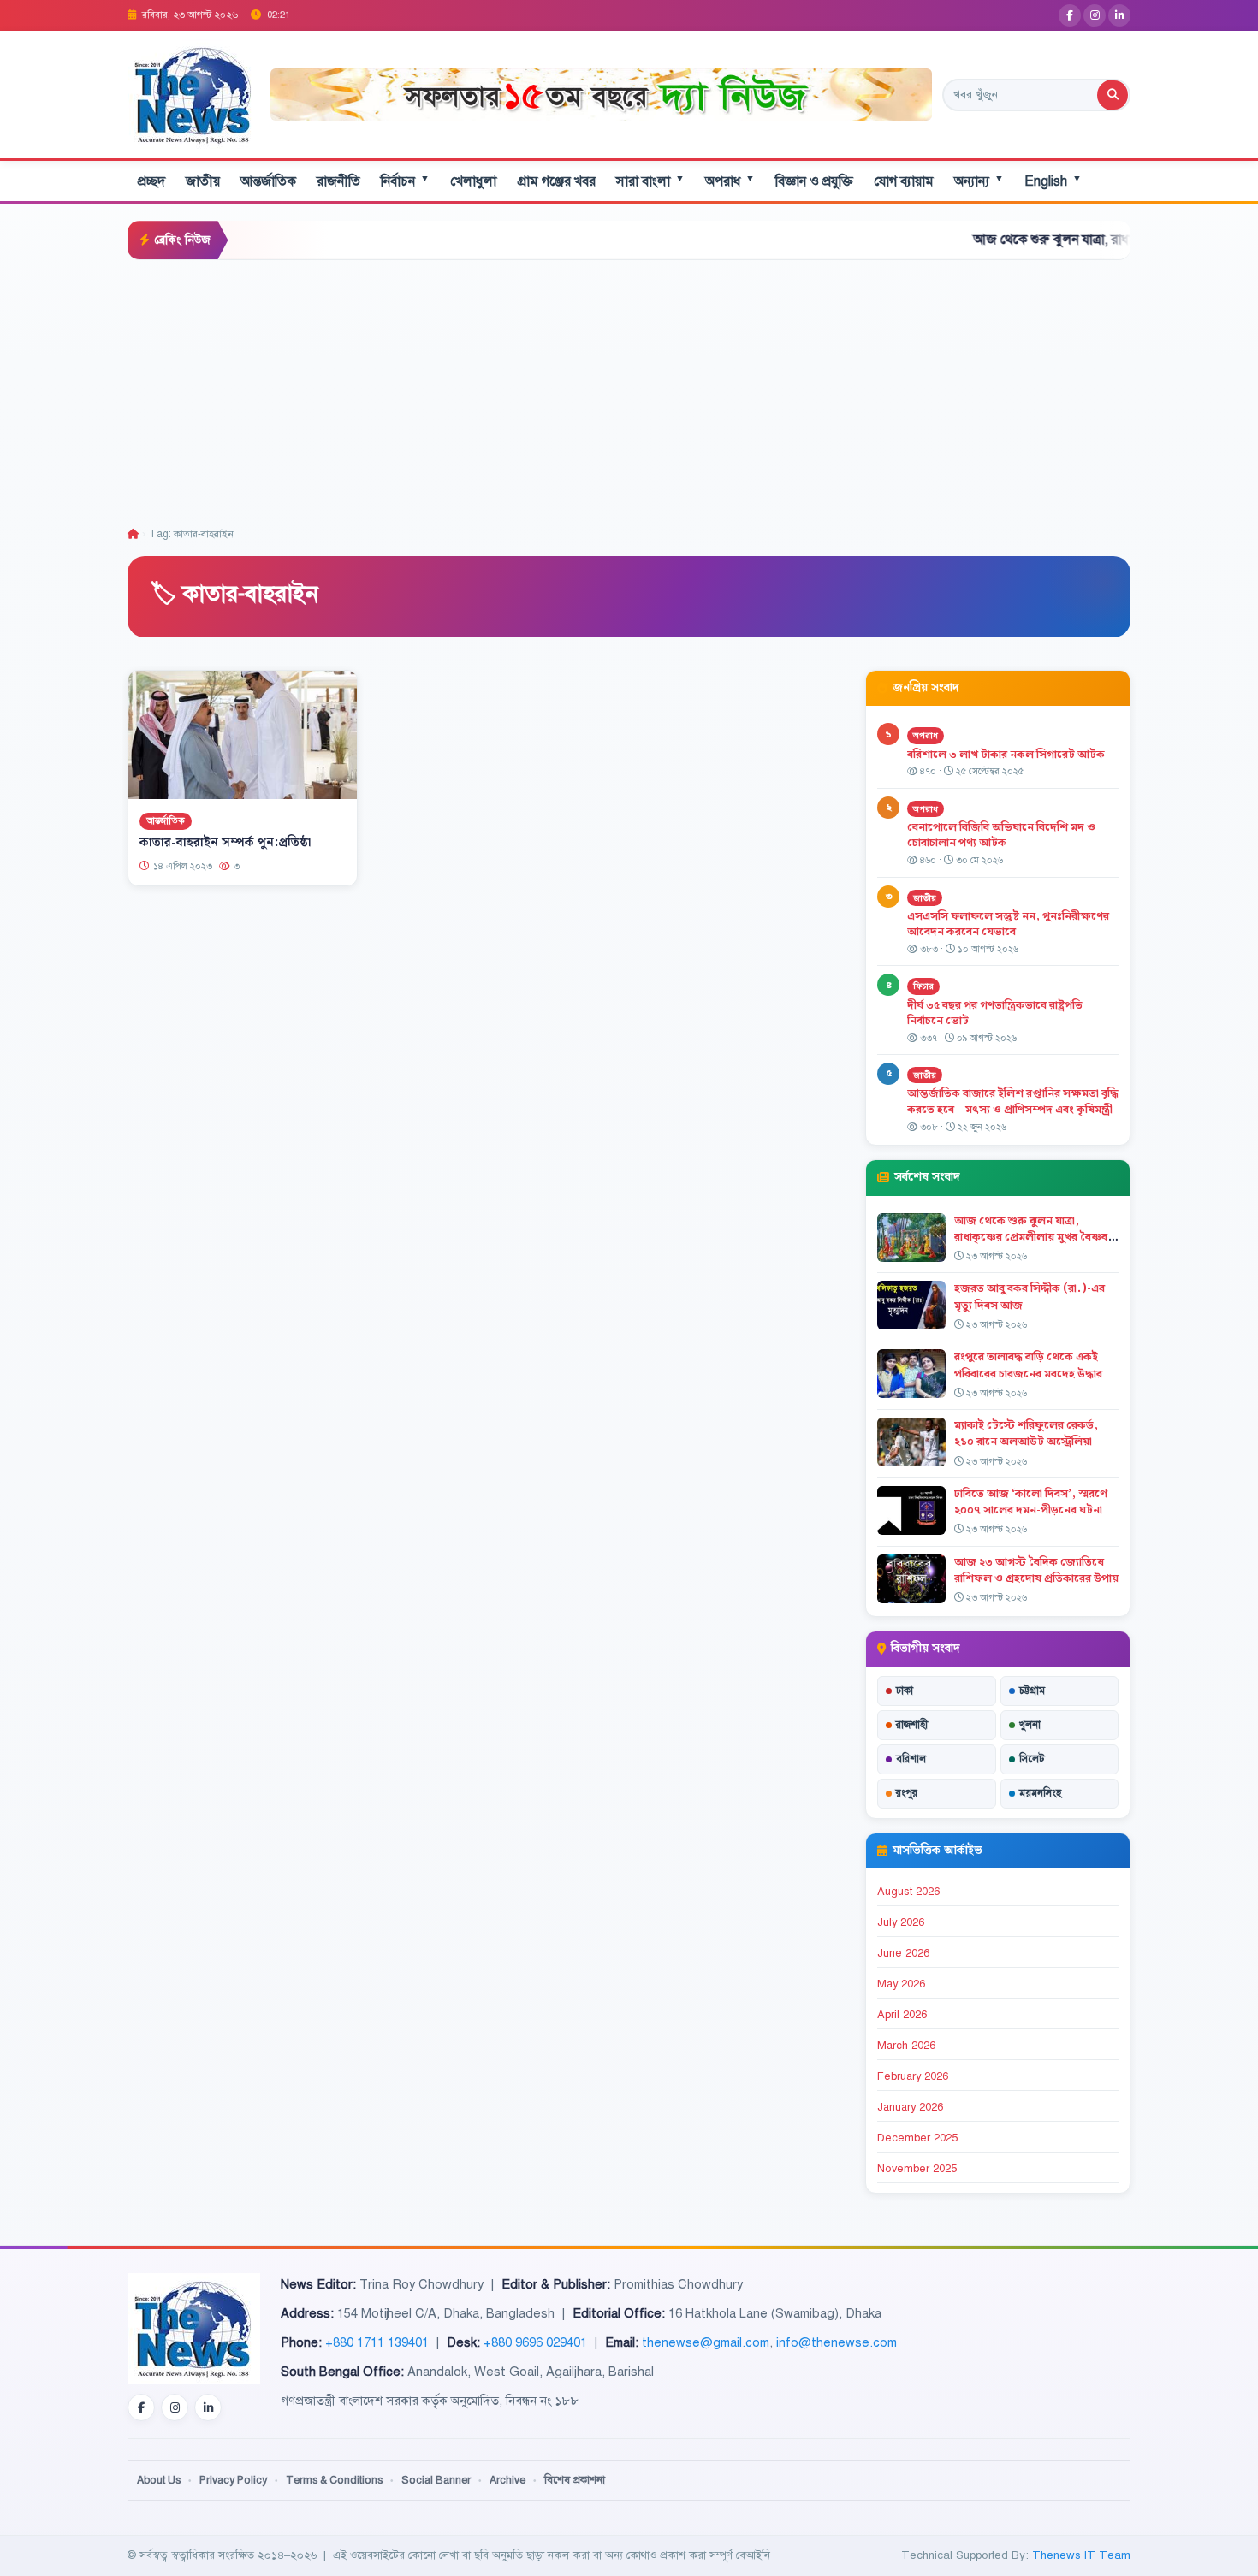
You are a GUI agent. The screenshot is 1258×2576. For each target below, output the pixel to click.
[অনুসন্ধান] (1113, 95)
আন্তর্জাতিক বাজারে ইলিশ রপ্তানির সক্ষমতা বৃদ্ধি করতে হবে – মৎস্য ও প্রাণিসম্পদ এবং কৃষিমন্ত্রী (1013, 1101)
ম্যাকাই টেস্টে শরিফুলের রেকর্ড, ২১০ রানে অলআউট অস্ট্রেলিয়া (1026, 1433)
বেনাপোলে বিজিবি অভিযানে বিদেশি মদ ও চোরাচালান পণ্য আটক (1001, 835)
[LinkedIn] (1119, 15)
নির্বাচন (405, 181)
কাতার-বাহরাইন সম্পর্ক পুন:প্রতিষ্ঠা (225, 843)
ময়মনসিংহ (1040, 1793)
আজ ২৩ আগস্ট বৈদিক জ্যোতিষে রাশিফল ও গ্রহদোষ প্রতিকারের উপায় (1036, 1570)
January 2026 (910, 2107)
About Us (159, 2480)
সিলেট (1032, 1759)
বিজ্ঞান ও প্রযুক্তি (814, 181)
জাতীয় (203, 181)
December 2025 (917, 2138)
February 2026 (913, 2076)
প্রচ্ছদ (151, 181)
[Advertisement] (629, 388)
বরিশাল (911, 1759)
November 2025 (917, 2169)
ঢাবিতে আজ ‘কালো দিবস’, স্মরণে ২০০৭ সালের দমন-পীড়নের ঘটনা (1031, 1502)
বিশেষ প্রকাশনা (575, 2480)
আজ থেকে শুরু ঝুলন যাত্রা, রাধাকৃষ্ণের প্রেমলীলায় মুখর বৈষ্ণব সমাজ (1070, 240)
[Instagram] (1095, 15)
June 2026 (903, 1953)
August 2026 (908, 1892)
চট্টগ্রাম (1032, 1691)
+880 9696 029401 (535, 2342)
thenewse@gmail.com (706, 2342)
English (1053, 181)
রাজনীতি (338, 181)
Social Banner (436, 2480)
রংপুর (907, 1793)
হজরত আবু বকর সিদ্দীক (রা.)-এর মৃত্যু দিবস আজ (1030, 1297)
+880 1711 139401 (377, 2342)
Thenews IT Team (1081, 2555)
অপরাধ (730, 181)
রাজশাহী (912, 1725)
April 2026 (902, 2015)
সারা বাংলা (650, 181)
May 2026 (901, 1984)
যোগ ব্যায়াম (904, 181)
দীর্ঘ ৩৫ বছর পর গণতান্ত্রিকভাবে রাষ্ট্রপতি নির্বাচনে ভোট (995, 1013)
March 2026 (906, 2046)
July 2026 (901, 1922)
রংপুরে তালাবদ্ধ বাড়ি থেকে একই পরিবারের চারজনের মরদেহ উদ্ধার (1028, 1365)
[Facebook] (1070, 15)
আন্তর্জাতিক (268, 181)
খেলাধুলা (473, 181)
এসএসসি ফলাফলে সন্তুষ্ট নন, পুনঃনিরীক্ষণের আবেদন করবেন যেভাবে (1008, 924)
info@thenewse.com (837, 2342)
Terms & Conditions (334, 2480)
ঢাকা (905, 1691)
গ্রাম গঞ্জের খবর (556, 181)
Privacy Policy (233, 2480)
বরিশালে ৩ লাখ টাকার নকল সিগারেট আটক (1006, 755)
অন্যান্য (979, 181)
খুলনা (1030, 1725)
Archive (507, 2480)
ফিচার (923, 986)
